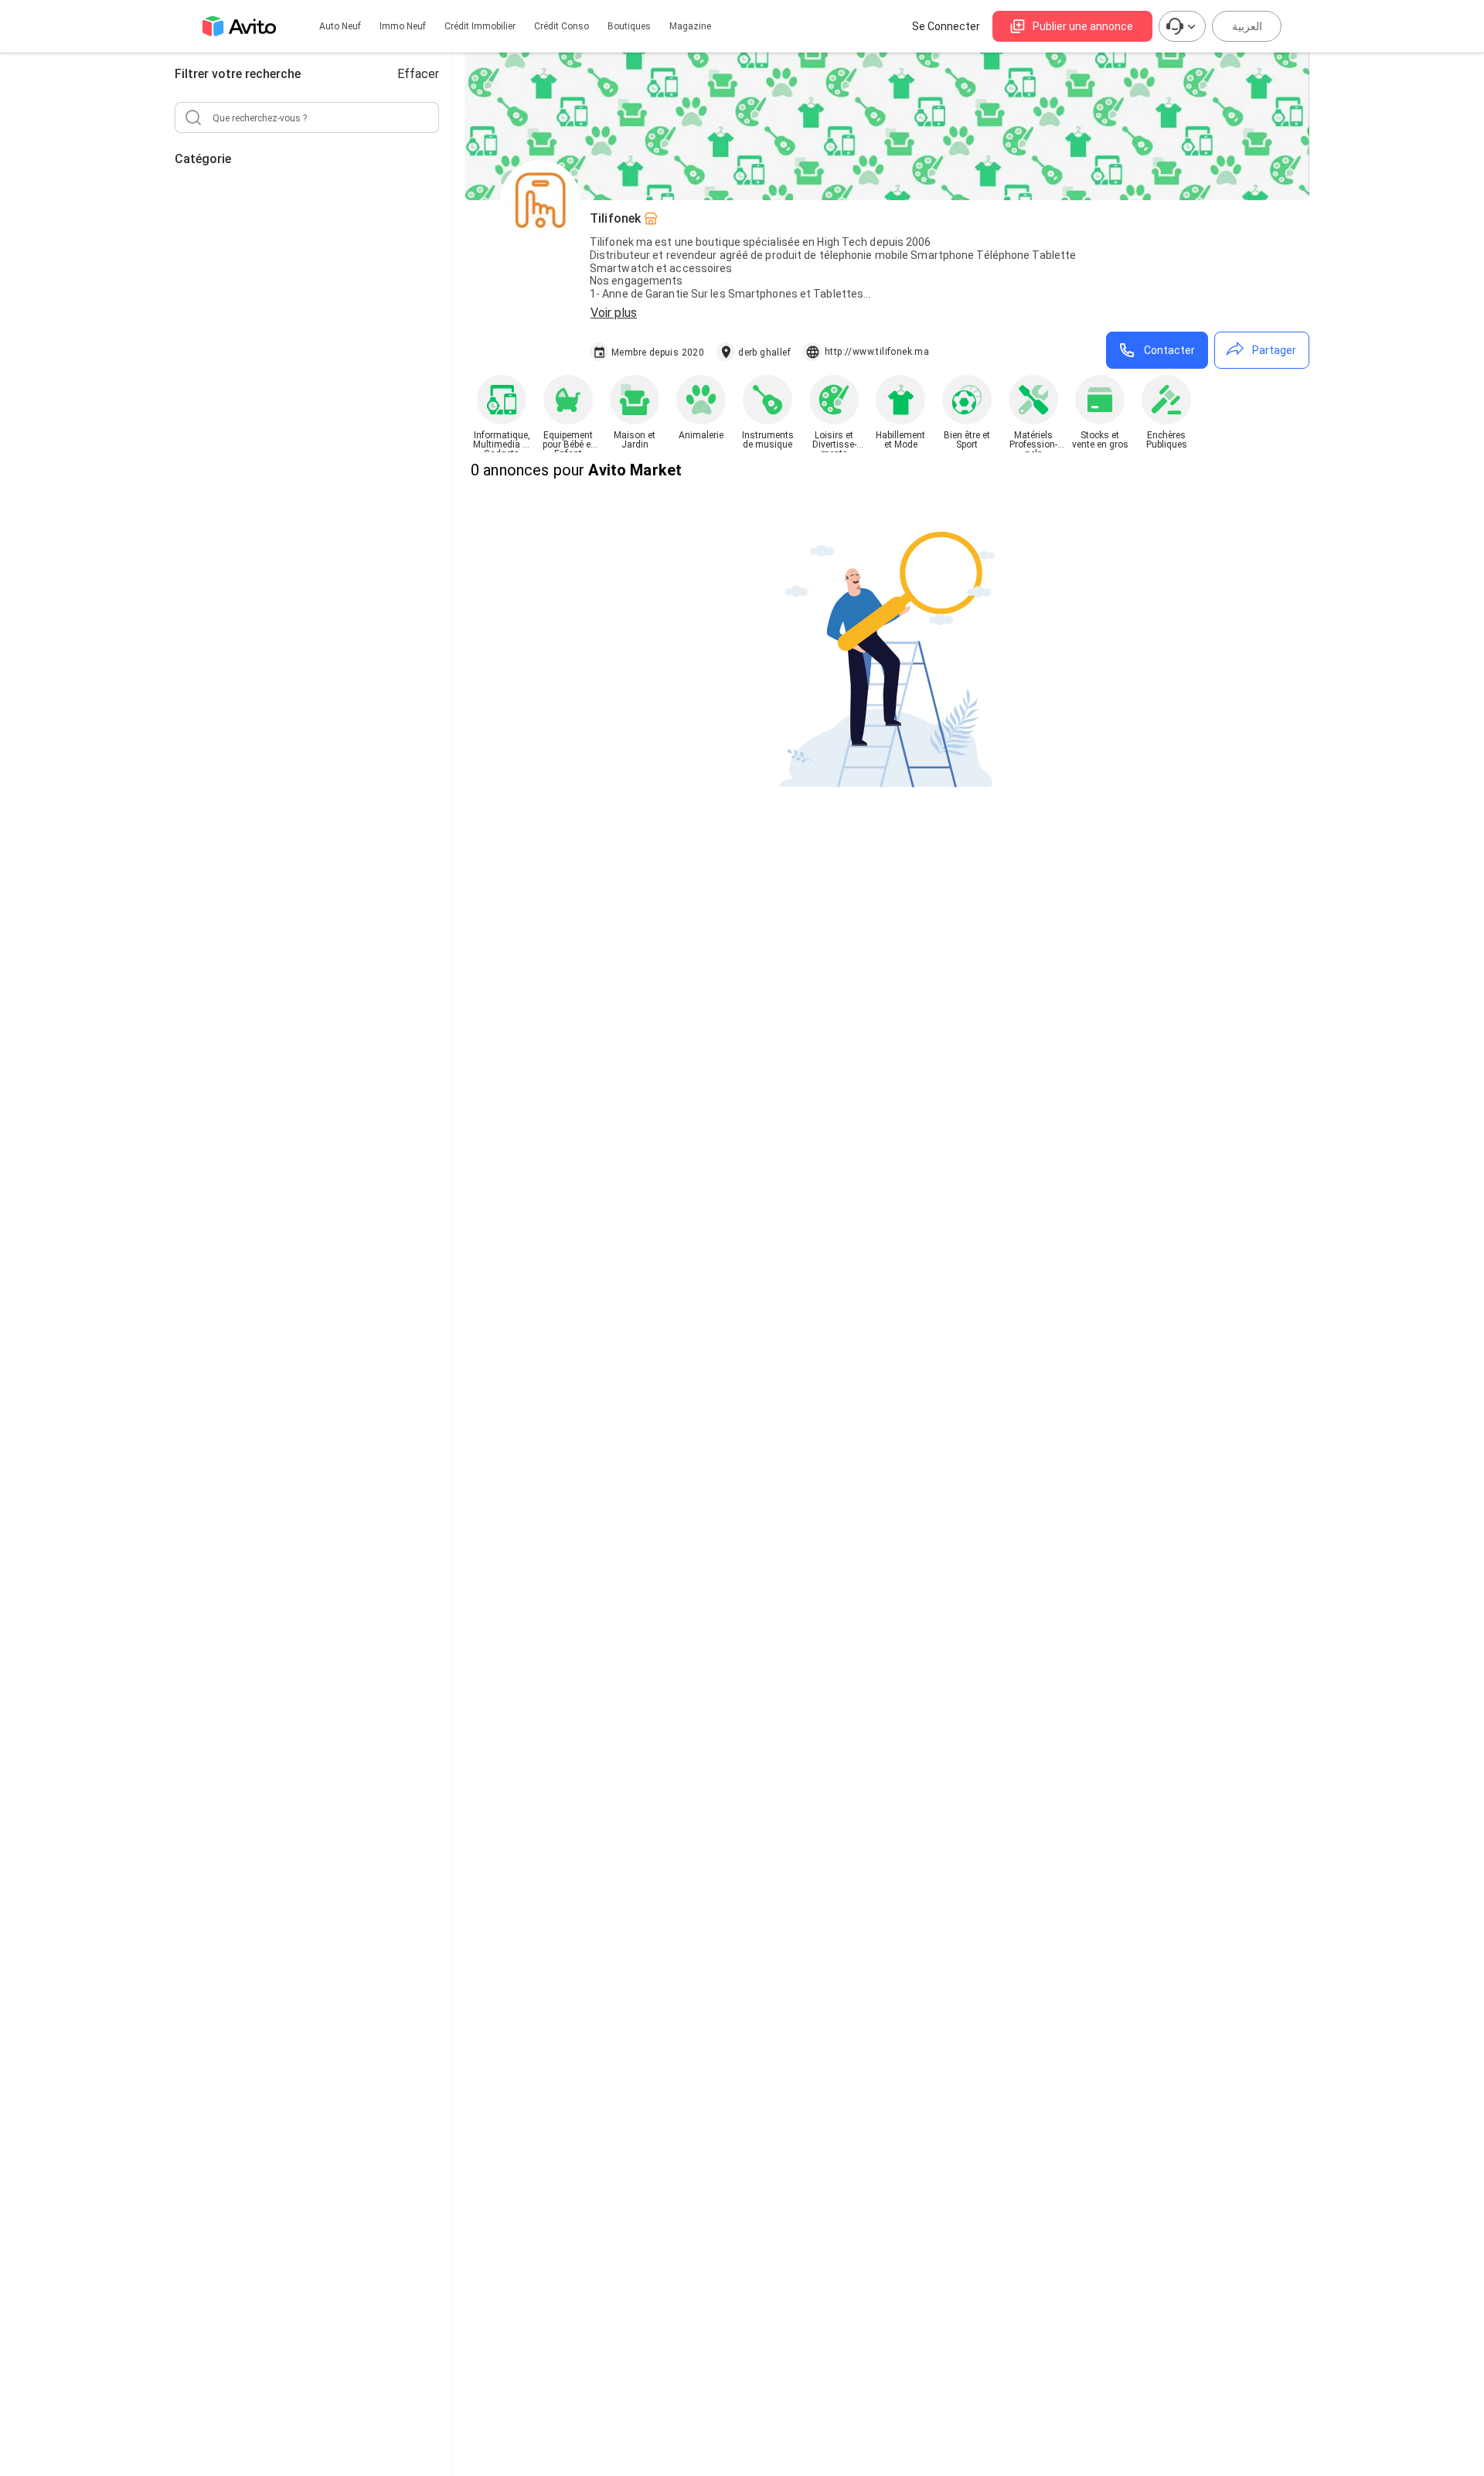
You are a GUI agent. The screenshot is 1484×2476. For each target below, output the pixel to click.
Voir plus (614, 313)
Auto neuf (340, 26)
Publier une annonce (1083, 26)
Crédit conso (562, 26)
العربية (1247, 26)
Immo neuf (403, 26)
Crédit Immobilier (480, 26)
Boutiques (629, 26)
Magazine (690, 26)
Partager (1274, 350)
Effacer (418, 74)
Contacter (1169, 350)
